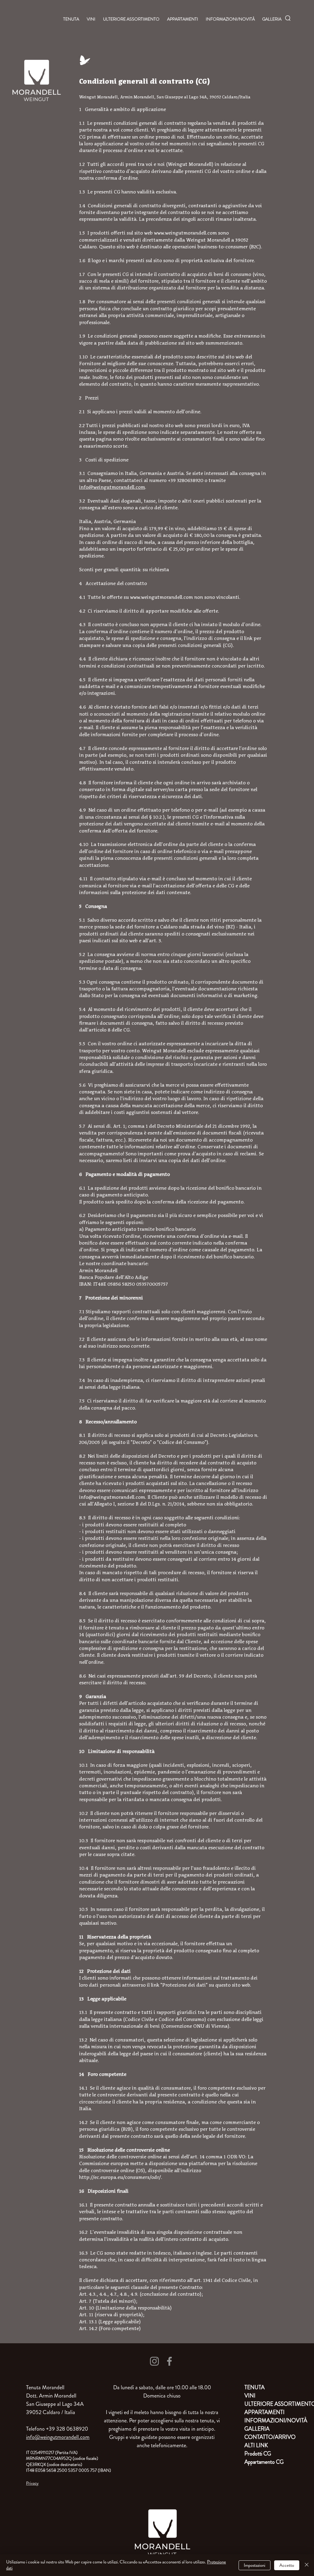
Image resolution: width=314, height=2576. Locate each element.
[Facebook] (169, 2361)
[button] (288, 18)
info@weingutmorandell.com (112, 487)
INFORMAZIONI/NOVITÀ (266, 2421)
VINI (250, 2396)
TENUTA (255, 2387)
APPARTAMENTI (264, 2412)
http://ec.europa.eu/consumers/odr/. (121, 2177)
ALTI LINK (256, 2445)
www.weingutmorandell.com (185, 233)
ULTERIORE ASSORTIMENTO (266, 2404)
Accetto (287, 2565)
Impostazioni (255, 2565)
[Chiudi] (307, 2565)
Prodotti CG (258, 2454)
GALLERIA (257, 2429)
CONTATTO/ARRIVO (266, 2437)
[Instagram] (154, 2361)
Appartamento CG (264, 2462)
